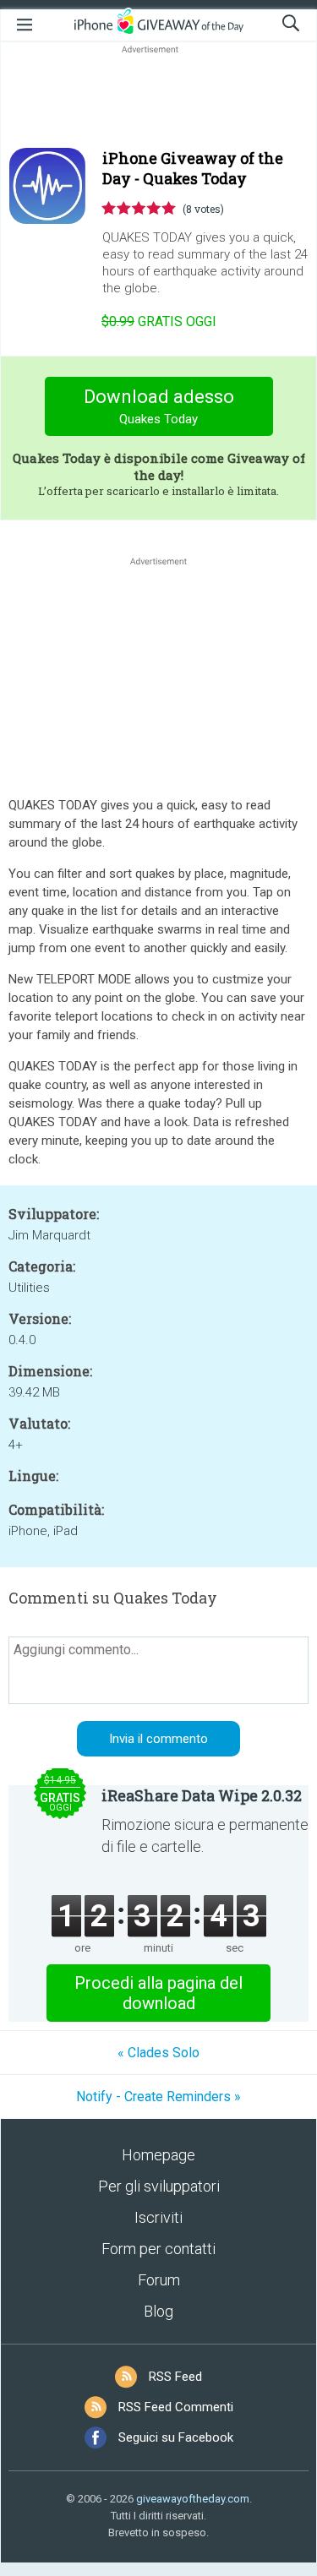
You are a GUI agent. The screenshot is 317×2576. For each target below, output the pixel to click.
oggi (159, 321)
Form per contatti (158, 2249)
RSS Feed (175, 2377)
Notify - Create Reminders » (158, 2097)
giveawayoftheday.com (193, 2499)
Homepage (158, 2155)
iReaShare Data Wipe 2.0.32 (202, 1795)
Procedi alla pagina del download (158, 1993)
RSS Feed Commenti (176, 2407)
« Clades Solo (158, 2053)
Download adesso (159, 406)
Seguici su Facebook (176, 2437)
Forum (159, 2280)
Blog (158, 2311)
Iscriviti (158, 2217)
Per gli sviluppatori (159, 2186)
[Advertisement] (158, 98)
